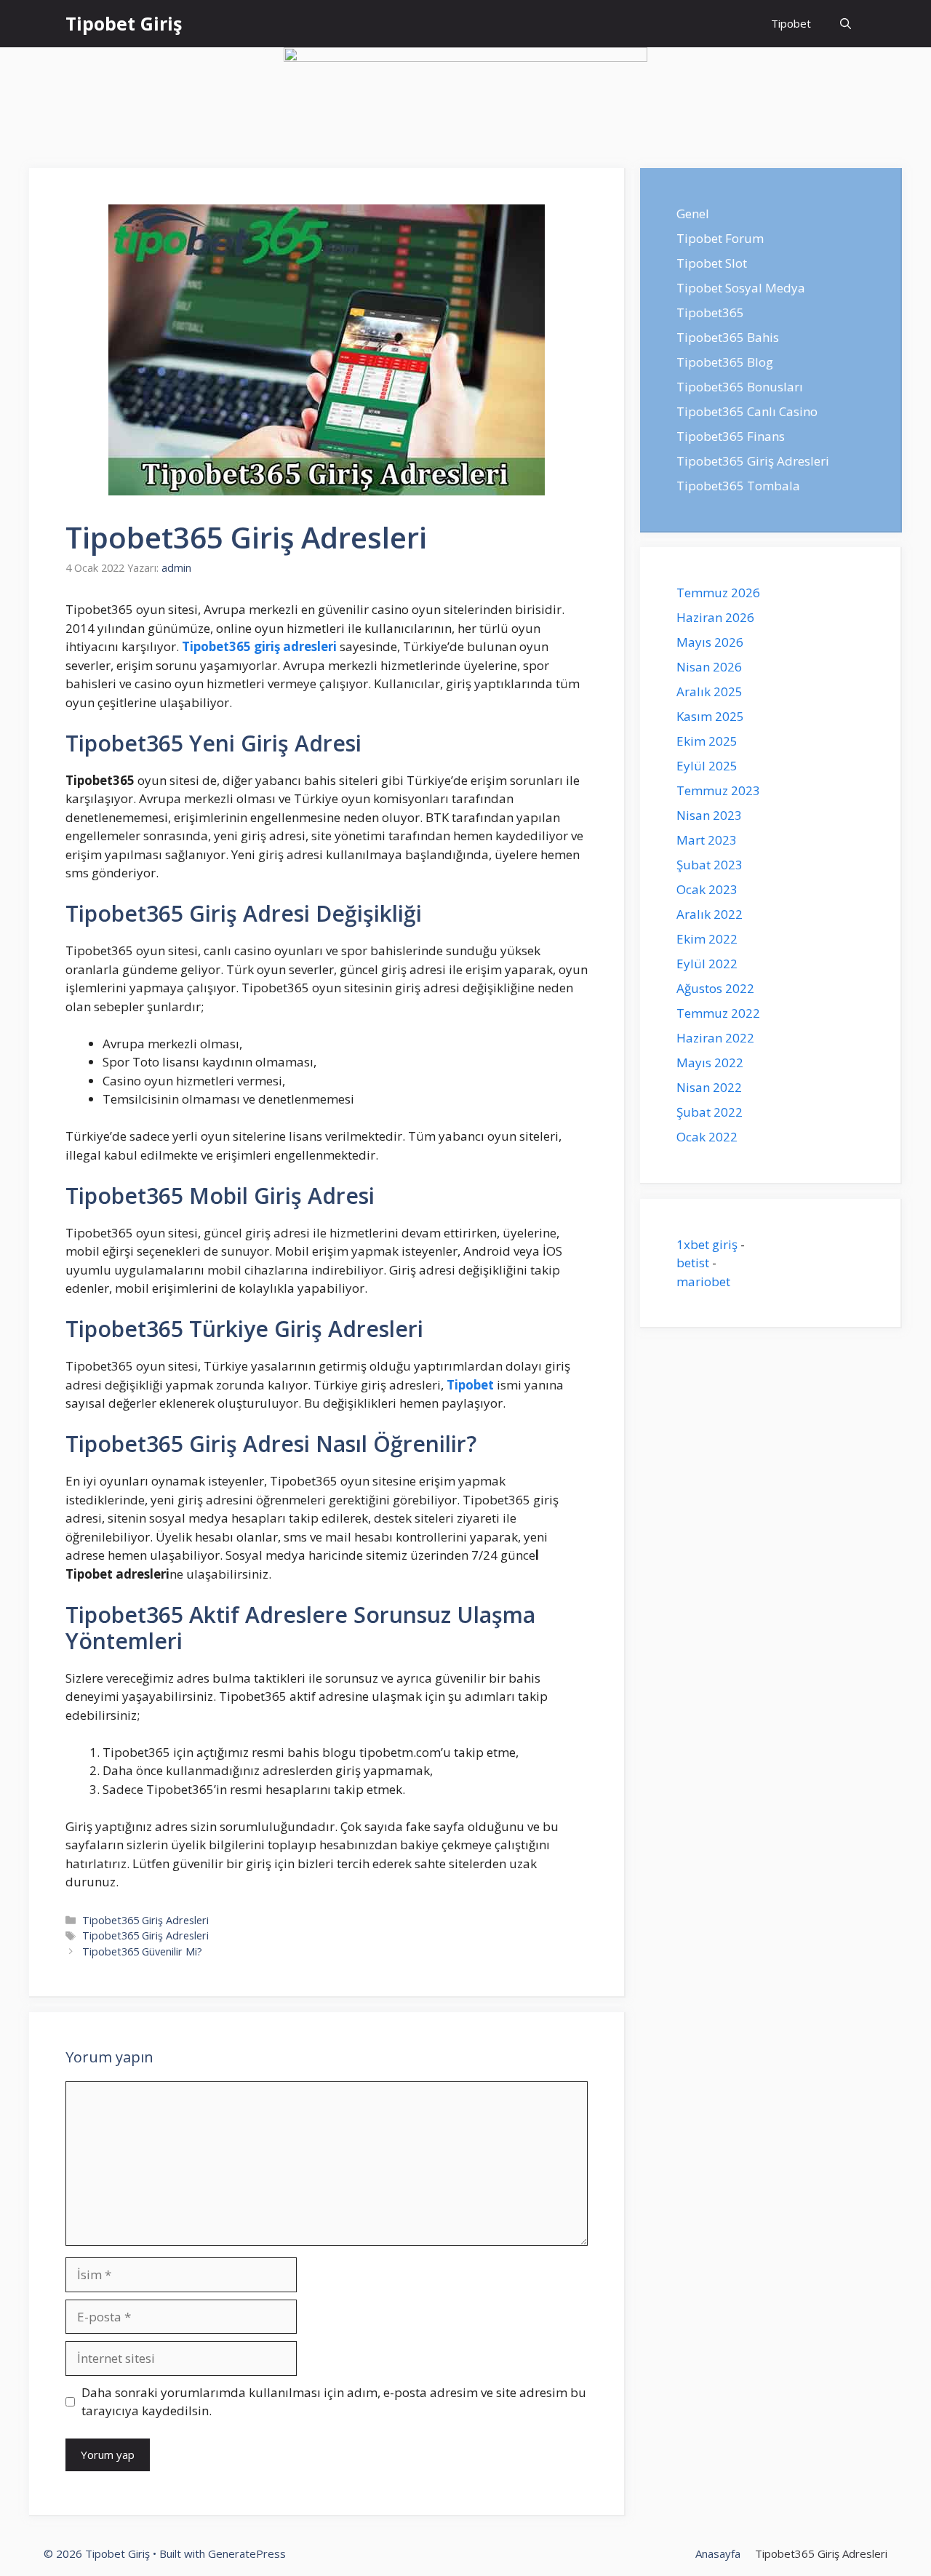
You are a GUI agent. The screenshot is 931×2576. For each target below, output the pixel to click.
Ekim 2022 (707, 939)
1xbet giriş (707, 1244)
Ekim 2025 (707, 741)
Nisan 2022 (709, 1087)
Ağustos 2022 (715, 988)
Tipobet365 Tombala (738, 486)
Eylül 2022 (707, 964)
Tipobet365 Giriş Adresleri (145, 1920)
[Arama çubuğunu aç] (846, 24)
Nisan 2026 (709, 667)
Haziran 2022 (715, 1038)
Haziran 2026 (715, 617)
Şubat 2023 (710, 865)
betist (693, 1263)
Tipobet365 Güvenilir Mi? (142, 1951)
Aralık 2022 (710, 914)
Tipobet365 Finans (731, 436)
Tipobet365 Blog (725, 362)
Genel (693, 214)
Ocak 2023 (707, 889)
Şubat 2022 (710, 1112)
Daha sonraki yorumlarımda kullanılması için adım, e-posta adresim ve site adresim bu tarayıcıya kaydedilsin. (334, 2402)
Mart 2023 (707, 840)
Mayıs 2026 (710, 642)
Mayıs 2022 (710, 1062)
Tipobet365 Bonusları (740, 387)
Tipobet (791, 23)
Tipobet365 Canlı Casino (747, 411)
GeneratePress (247, 2553)
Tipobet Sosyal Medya (741, 288)
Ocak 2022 (707, 1137)
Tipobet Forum (720, 238)
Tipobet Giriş (124, 23)
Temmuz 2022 (718, 1013)
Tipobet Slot (712, 263)
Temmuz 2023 (718, 790)
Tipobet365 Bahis (728, 337)
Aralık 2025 (710, 691)
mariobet (703, 1281)
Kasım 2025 (710, 716)
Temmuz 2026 (718, 593)
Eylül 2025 (707, 766)
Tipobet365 (710, 312)
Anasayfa (718, 2553)
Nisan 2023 (709, 815)
